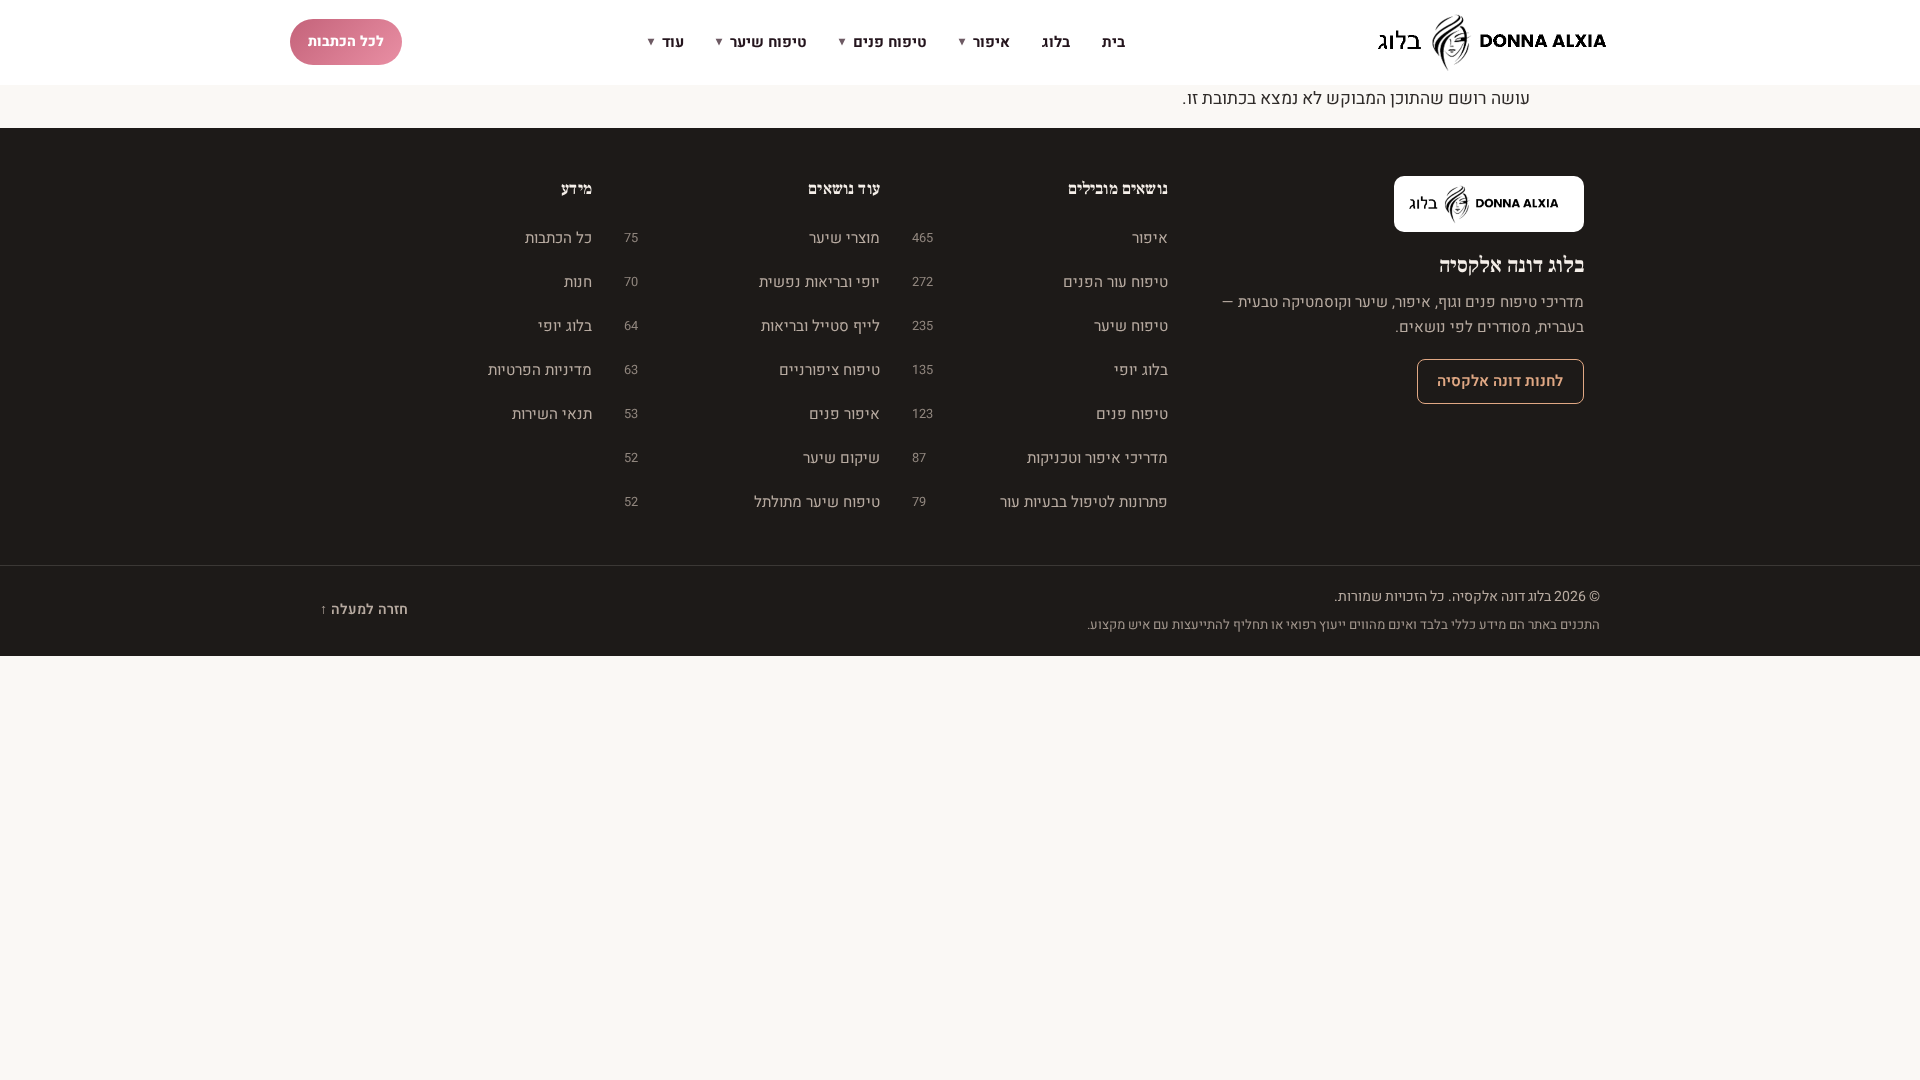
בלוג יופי (1040, 370)
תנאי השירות (552, 414)
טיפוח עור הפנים (1040, 282)
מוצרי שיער (752, 238)
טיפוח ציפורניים (752, 370)
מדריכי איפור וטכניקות (1040, 458)
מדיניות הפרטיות (540, 370)
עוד (666, 42)
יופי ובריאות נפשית (752, 282)
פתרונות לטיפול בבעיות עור (1040, 502)
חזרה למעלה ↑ (364, 609)
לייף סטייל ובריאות (752, 326)
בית (1113, 42)
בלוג (1056, 42)
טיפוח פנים (883, 42)
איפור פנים (752, 414)
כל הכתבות (558, 238)
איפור (984, 42)
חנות (578, 282)
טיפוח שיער (761, 42)
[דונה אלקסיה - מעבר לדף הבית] (1500, 42)
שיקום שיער (752, 458)
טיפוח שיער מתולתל (752, 502)
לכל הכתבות (346, 41)
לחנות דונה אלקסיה (1500, 381)
